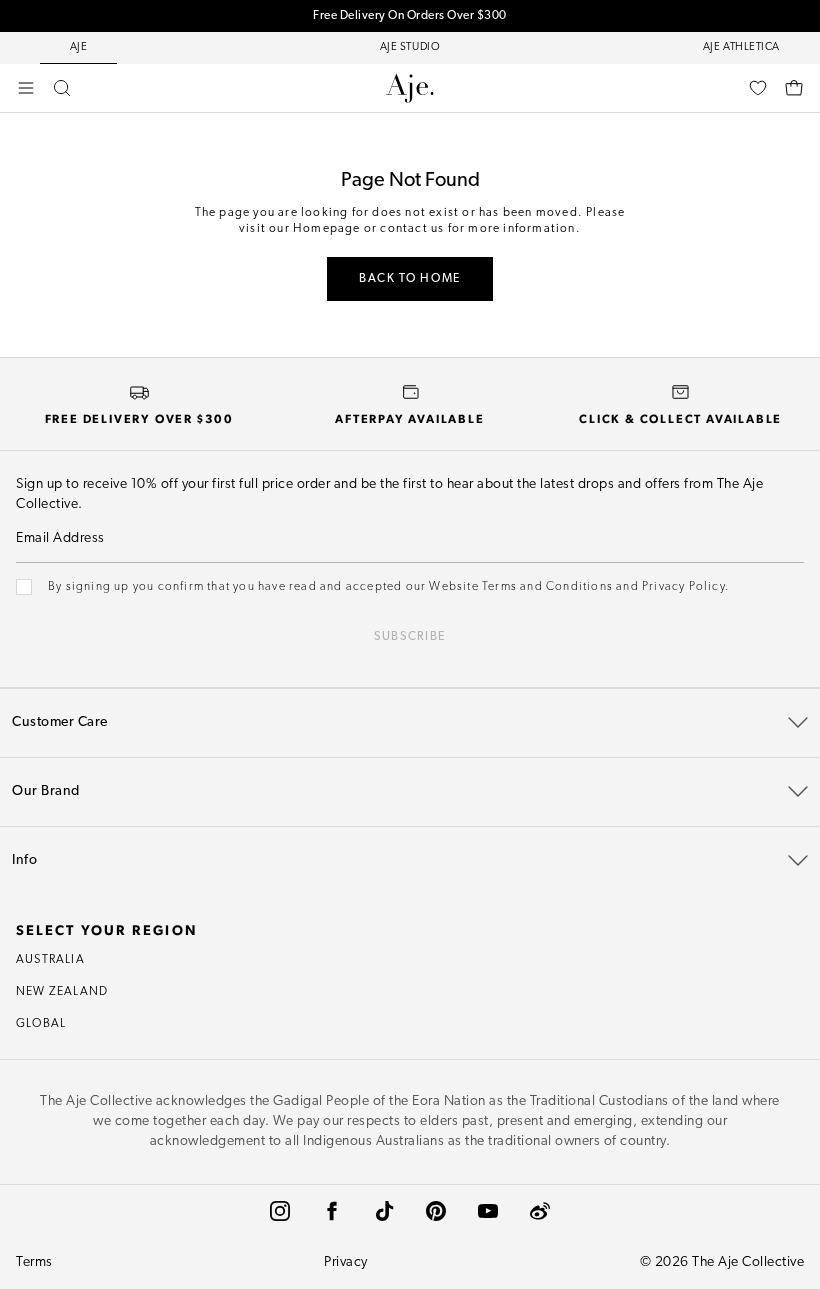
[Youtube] (488, 1211)
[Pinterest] (436, 1211)
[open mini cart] (794, 88)
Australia (50, 960)
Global (41, 1024)
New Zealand (62, 992)
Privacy (346, 1262)
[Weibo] (540, 1211)
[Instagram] (280, 1211)
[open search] (62, 88)
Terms (34, 1262)
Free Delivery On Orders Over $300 (410, 16)
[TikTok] (384, 1211)
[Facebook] (332, 1211)
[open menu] (26, 88)
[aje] (410, 88)
